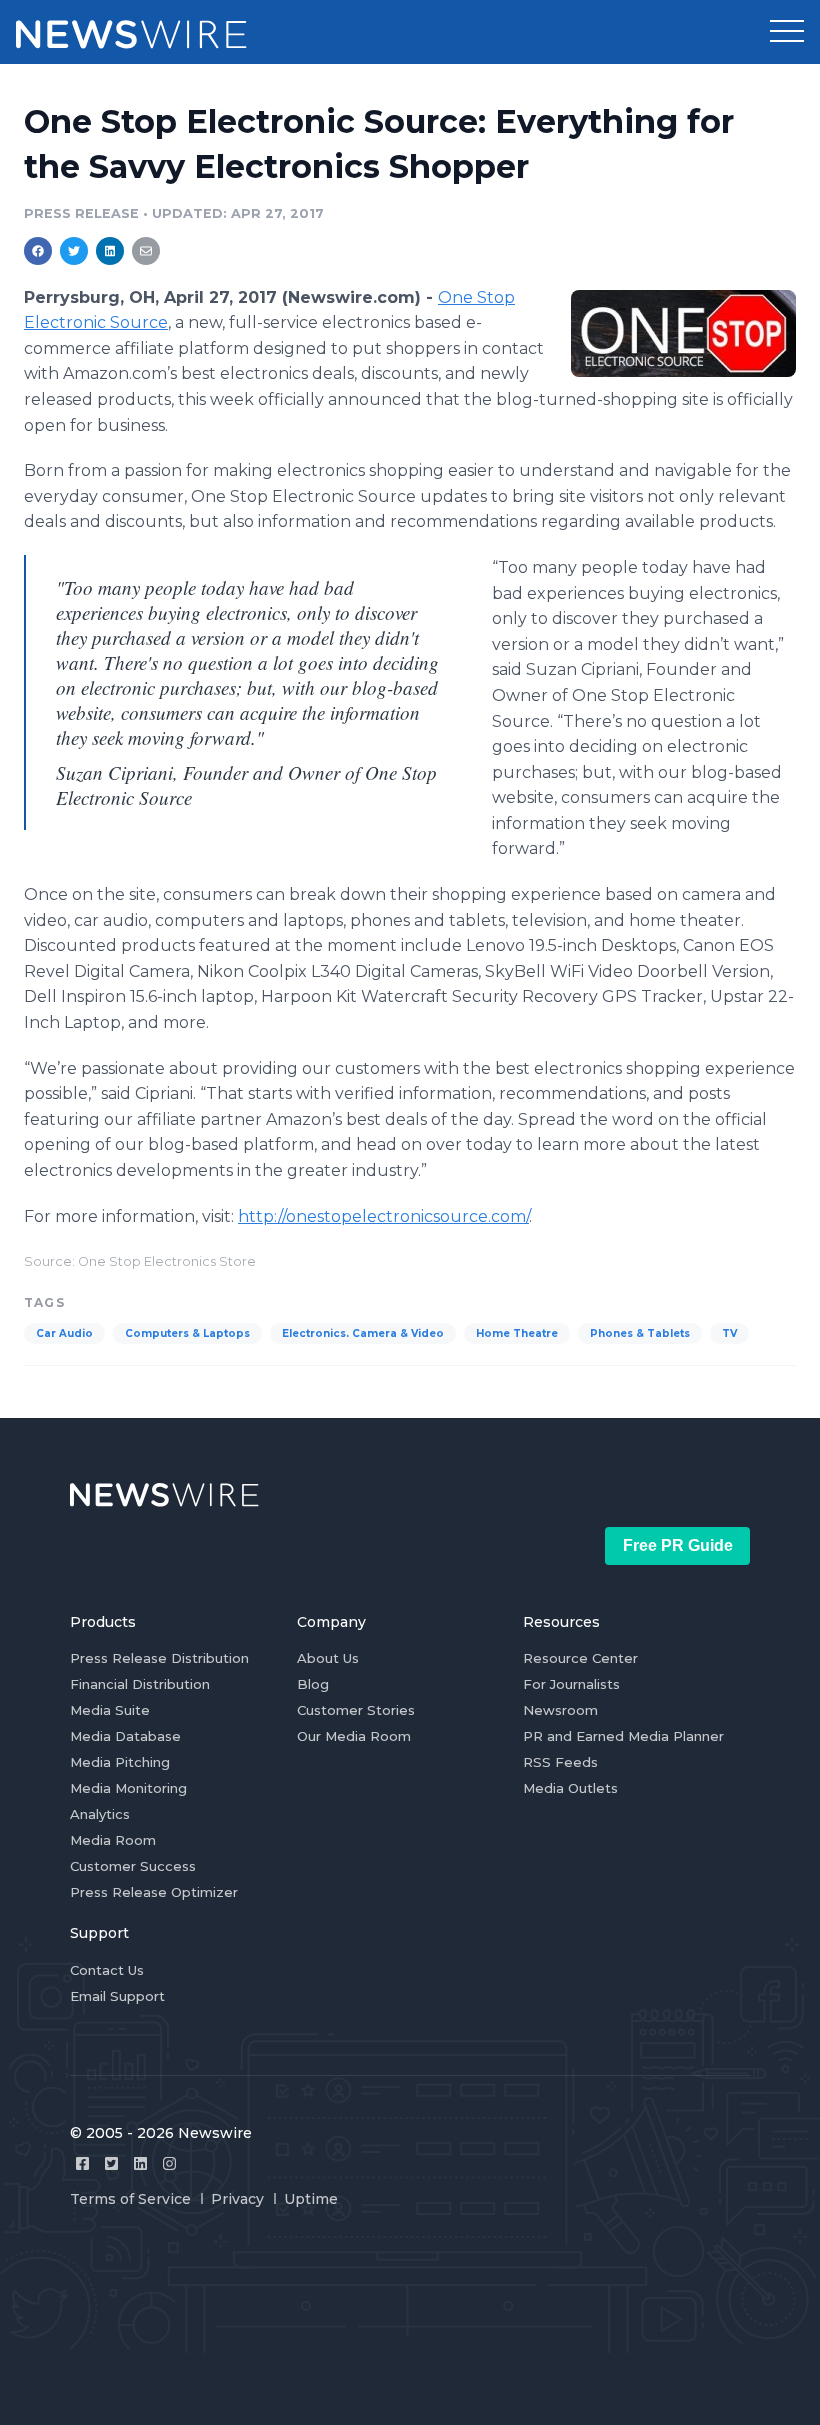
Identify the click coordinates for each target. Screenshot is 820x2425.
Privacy (237, 2199)
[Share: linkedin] (110, 251)
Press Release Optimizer (154, 1892)
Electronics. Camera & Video (363, 1333)
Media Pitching (120, 1762)
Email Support (117, 1996)
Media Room (113, 1840)
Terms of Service (130, 2199)
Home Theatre (517, 1333)
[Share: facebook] (38, 251)
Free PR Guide (678, 1545)
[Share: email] (146, 251)
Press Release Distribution (159, 1658)
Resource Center (580, 1658)
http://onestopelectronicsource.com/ (383, 1216)
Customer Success (133, 1866)
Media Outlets (570, 1788)
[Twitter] (111, 2163)
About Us (328, 1658)
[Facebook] (82, 2163)
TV (729, 1333)
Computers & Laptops (187, 1333)
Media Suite (110, 1710)
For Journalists (571, 1684)
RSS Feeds (560, 1762)
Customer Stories (356, 1710)
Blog (313, 1684)
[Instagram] (169, 2163)
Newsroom (560, 1710)
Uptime (311, 2199)
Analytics (100, 1814)
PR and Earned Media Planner (623, 1736)
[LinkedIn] (140, 2163)
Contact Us (107, 1970)
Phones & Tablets (640, 1333)
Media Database (125, 1736)
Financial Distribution (140, 1684)
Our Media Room (354, 1736)
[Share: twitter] (74, 251)
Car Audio (64, 1333)
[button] (787, 32)
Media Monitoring (128, 1788)
